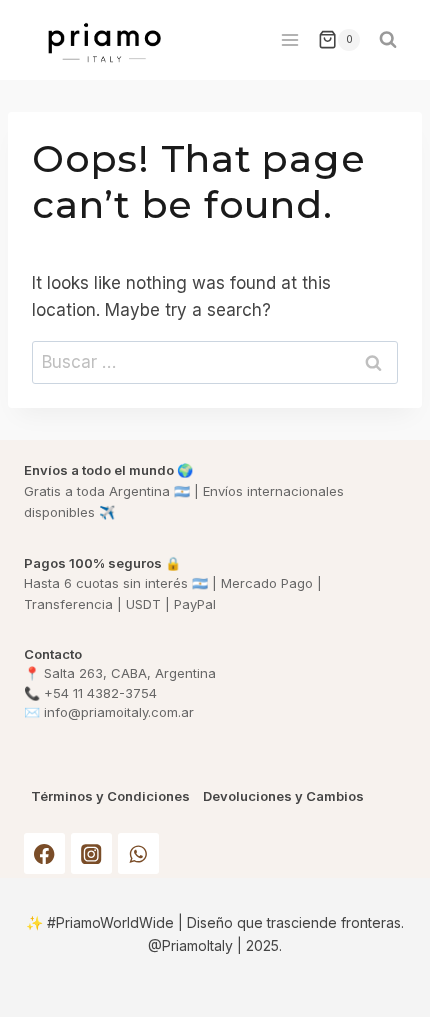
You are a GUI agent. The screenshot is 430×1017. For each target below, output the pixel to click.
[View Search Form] (388, 40)
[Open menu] (289, 39)
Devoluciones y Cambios (283, 796)
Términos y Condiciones (110, 796)
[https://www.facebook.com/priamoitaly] (44, 853)
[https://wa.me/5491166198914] (138, 853)
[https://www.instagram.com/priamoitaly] (91, 853)
